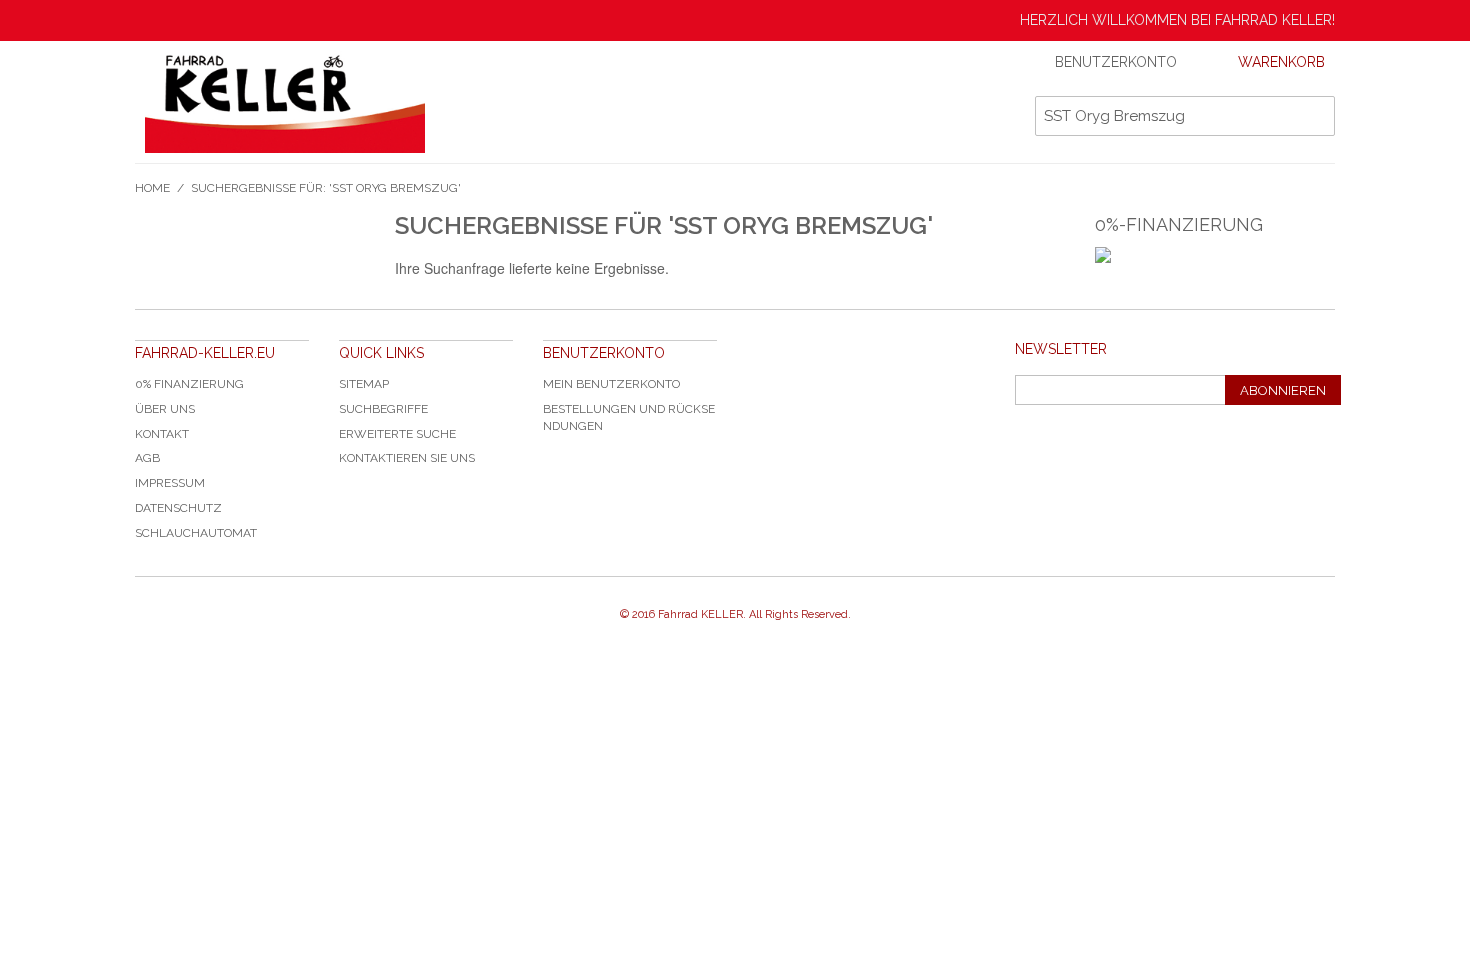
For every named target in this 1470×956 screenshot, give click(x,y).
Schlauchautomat (196, 533)
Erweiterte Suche (397, 434)
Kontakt (162, 434)
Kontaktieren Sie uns (407, 458)
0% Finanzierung (189, 384)
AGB (147, 458)
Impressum (170, 483)
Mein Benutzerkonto (611, 384)
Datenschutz (178, 508)
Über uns (165, 409)
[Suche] (1315, 116)
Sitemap (364, 384)
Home (152, 188)
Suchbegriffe (383, 409)
